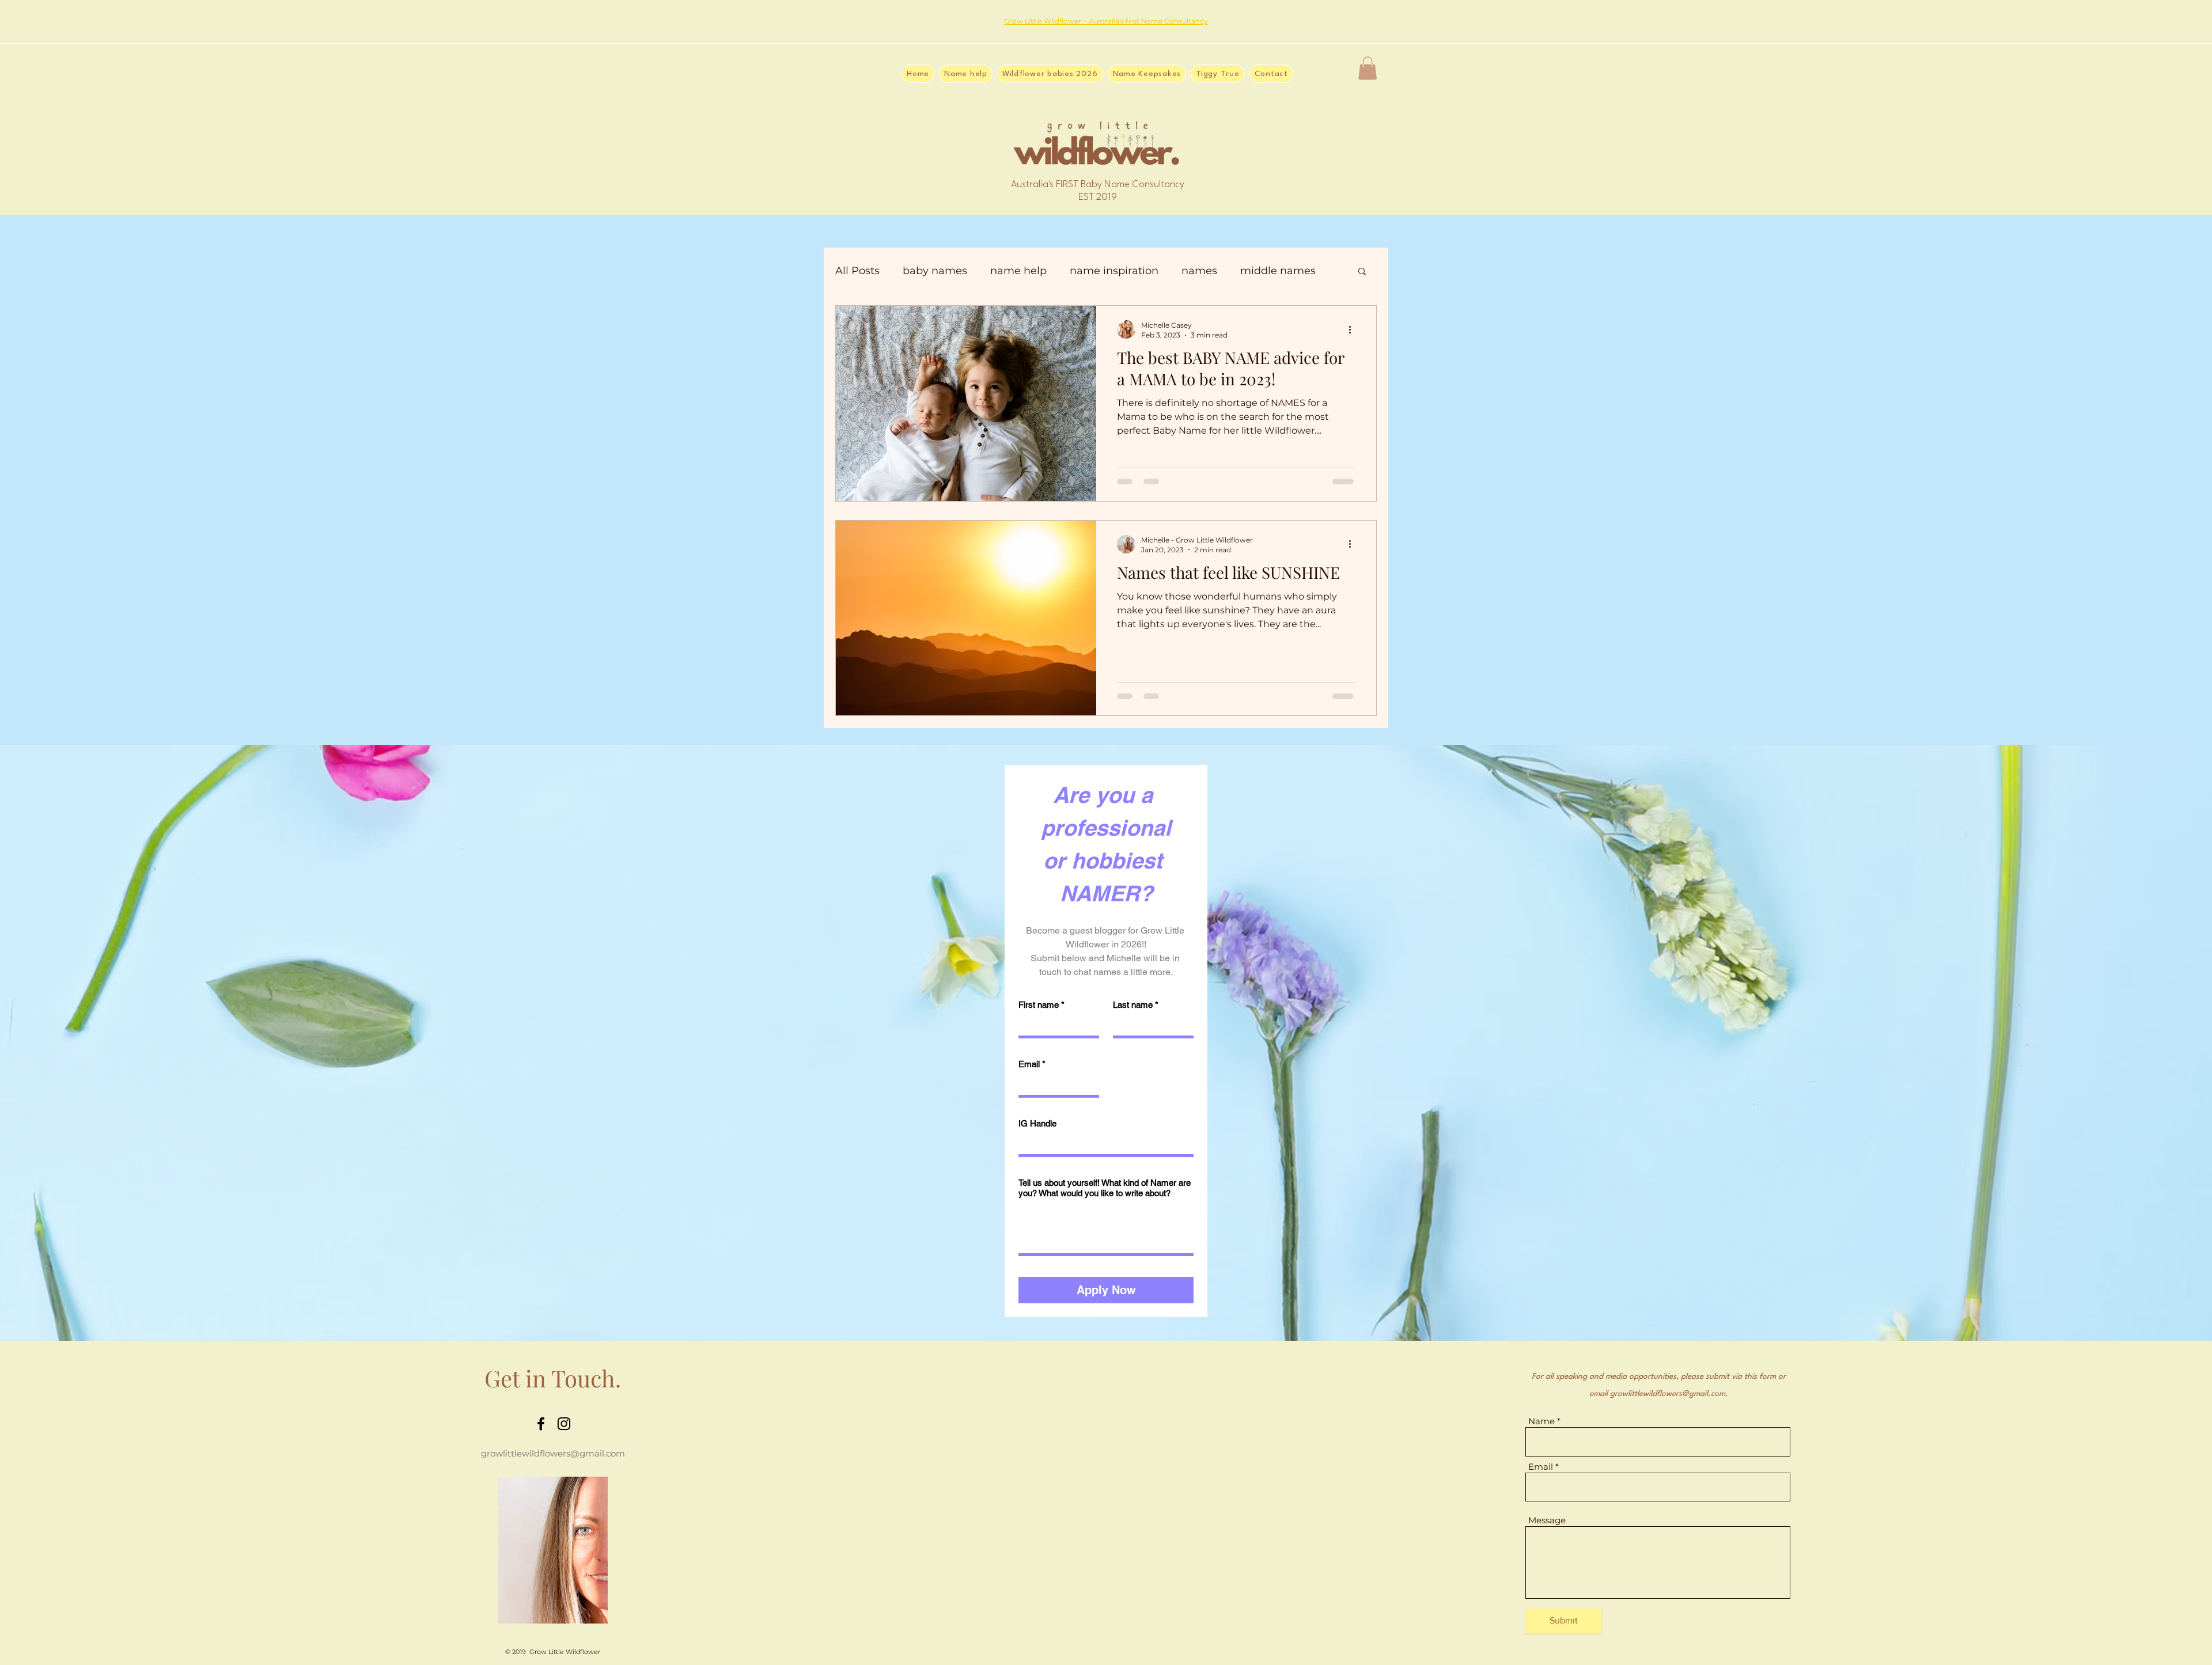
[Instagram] (564, 1424)
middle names (1278, 271)
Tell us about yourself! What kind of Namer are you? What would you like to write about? (1105, 1188)
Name (1541, 1421)
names (1199, 271)
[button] (1368, 68)
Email (1032, 1064)
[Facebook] (541, 1424)
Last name (1136, 1005)
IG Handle (1037, 1123)
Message (1547, 1520)
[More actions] (1354, 329)
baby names (935, 271)
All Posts (857, 271)
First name (1041, 1005)
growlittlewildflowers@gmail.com (553, 1453)
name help (1018, 271)
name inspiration (1114, 271)
